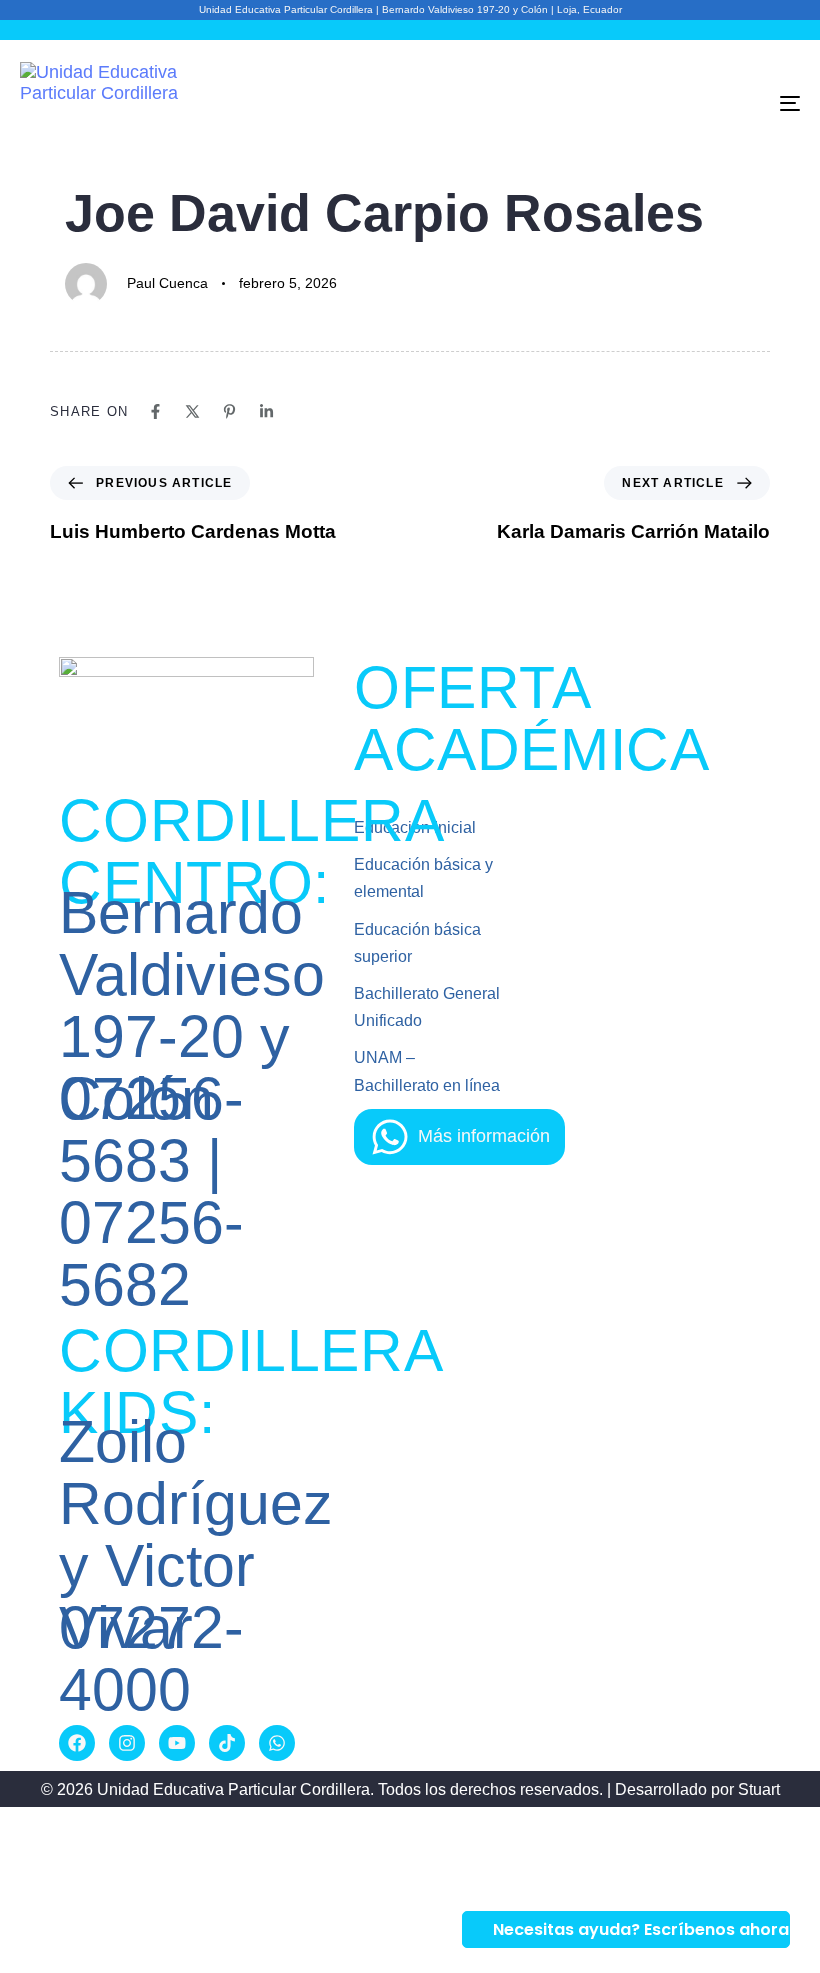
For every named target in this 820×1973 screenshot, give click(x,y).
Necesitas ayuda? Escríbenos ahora (641, 1929)
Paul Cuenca (167, 283)
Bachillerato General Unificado (427, 1007)
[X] (192, 411)
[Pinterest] (229, 411)
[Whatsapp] (277, 1743)
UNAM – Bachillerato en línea (427, 1071)
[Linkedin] (266, 411)
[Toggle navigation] (670, 103)
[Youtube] (177, 1743)
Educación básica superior (417, 943)
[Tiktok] (227, 1743)
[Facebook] (155, 411)
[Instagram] (127, 1743)
